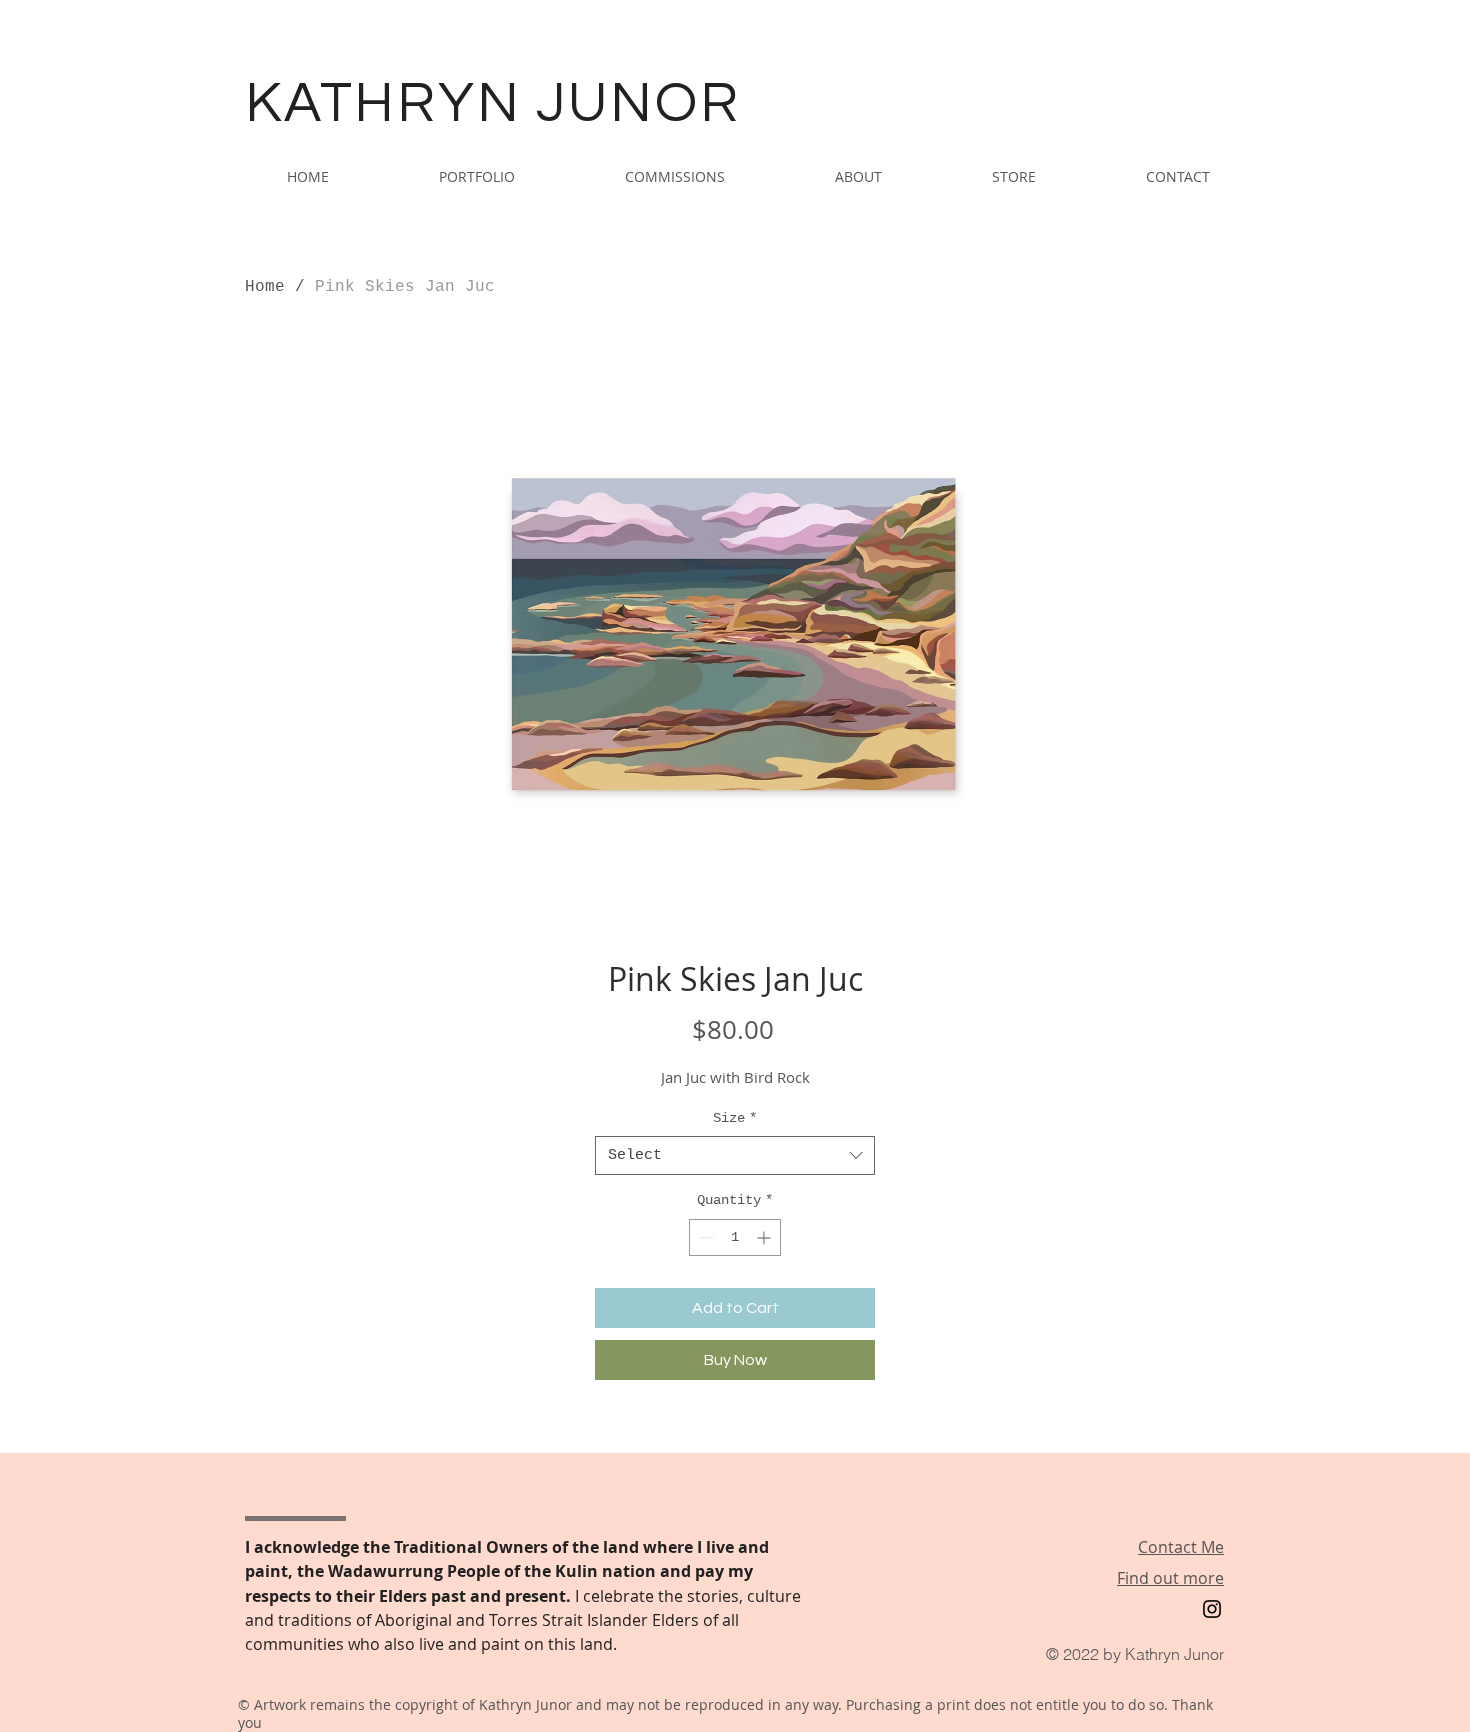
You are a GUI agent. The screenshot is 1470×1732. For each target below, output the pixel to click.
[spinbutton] (735, 1237)
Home (265, 287)
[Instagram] (1212, 1609)
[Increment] (765, 1237)
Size (735, 1118)
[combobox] (735, 1155)
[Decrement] (704, 1237)
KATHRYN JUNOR (492, 104)
